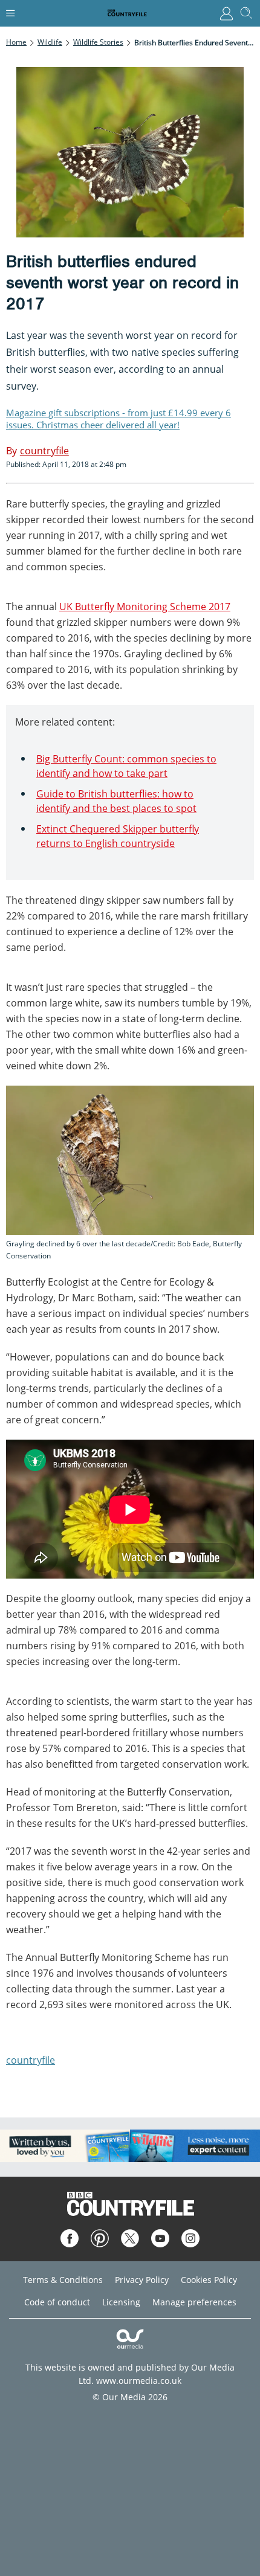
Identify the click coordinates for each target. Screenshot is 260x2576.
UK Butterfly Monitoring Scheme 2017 (145, 607)
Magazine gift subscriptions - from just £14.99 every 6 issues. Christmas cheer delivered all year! (119, 419)
